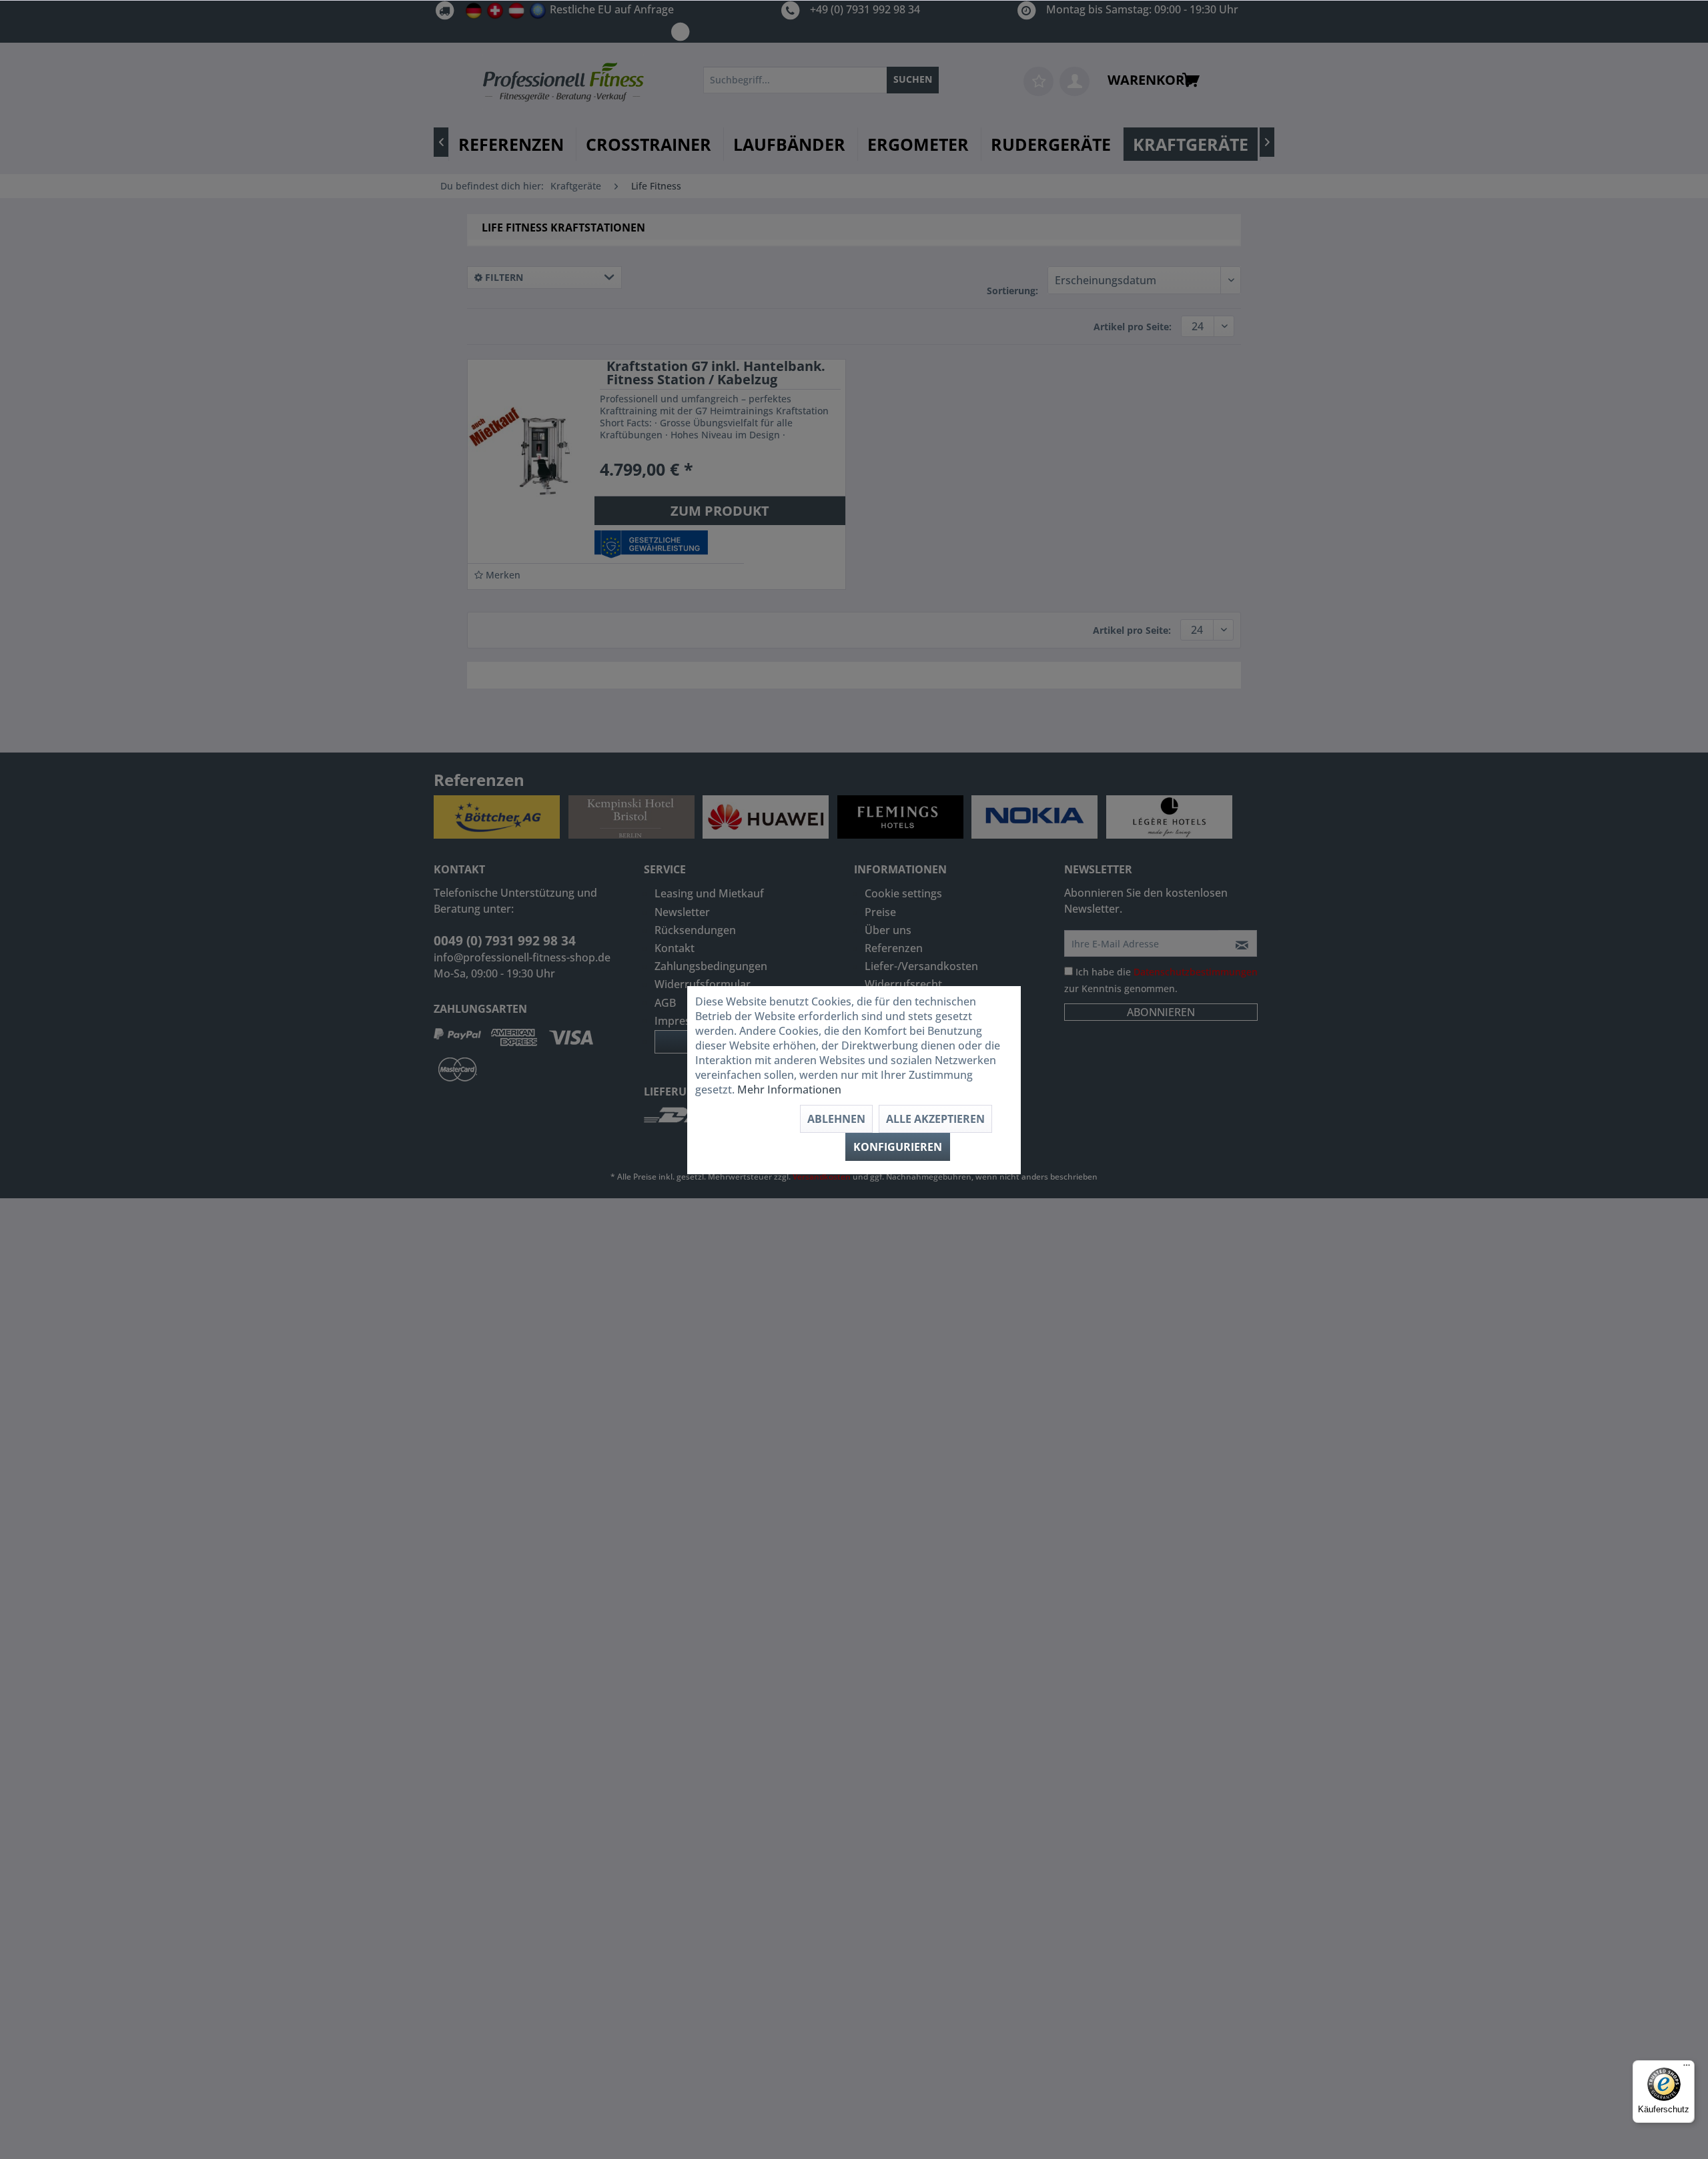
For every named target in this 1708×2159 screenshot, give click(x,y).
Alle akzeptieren (935, 1119)
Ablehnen (836, 1119)
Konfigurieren (898, 1147)
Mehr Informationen (789, 1090)
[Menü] (1687, 2068)
